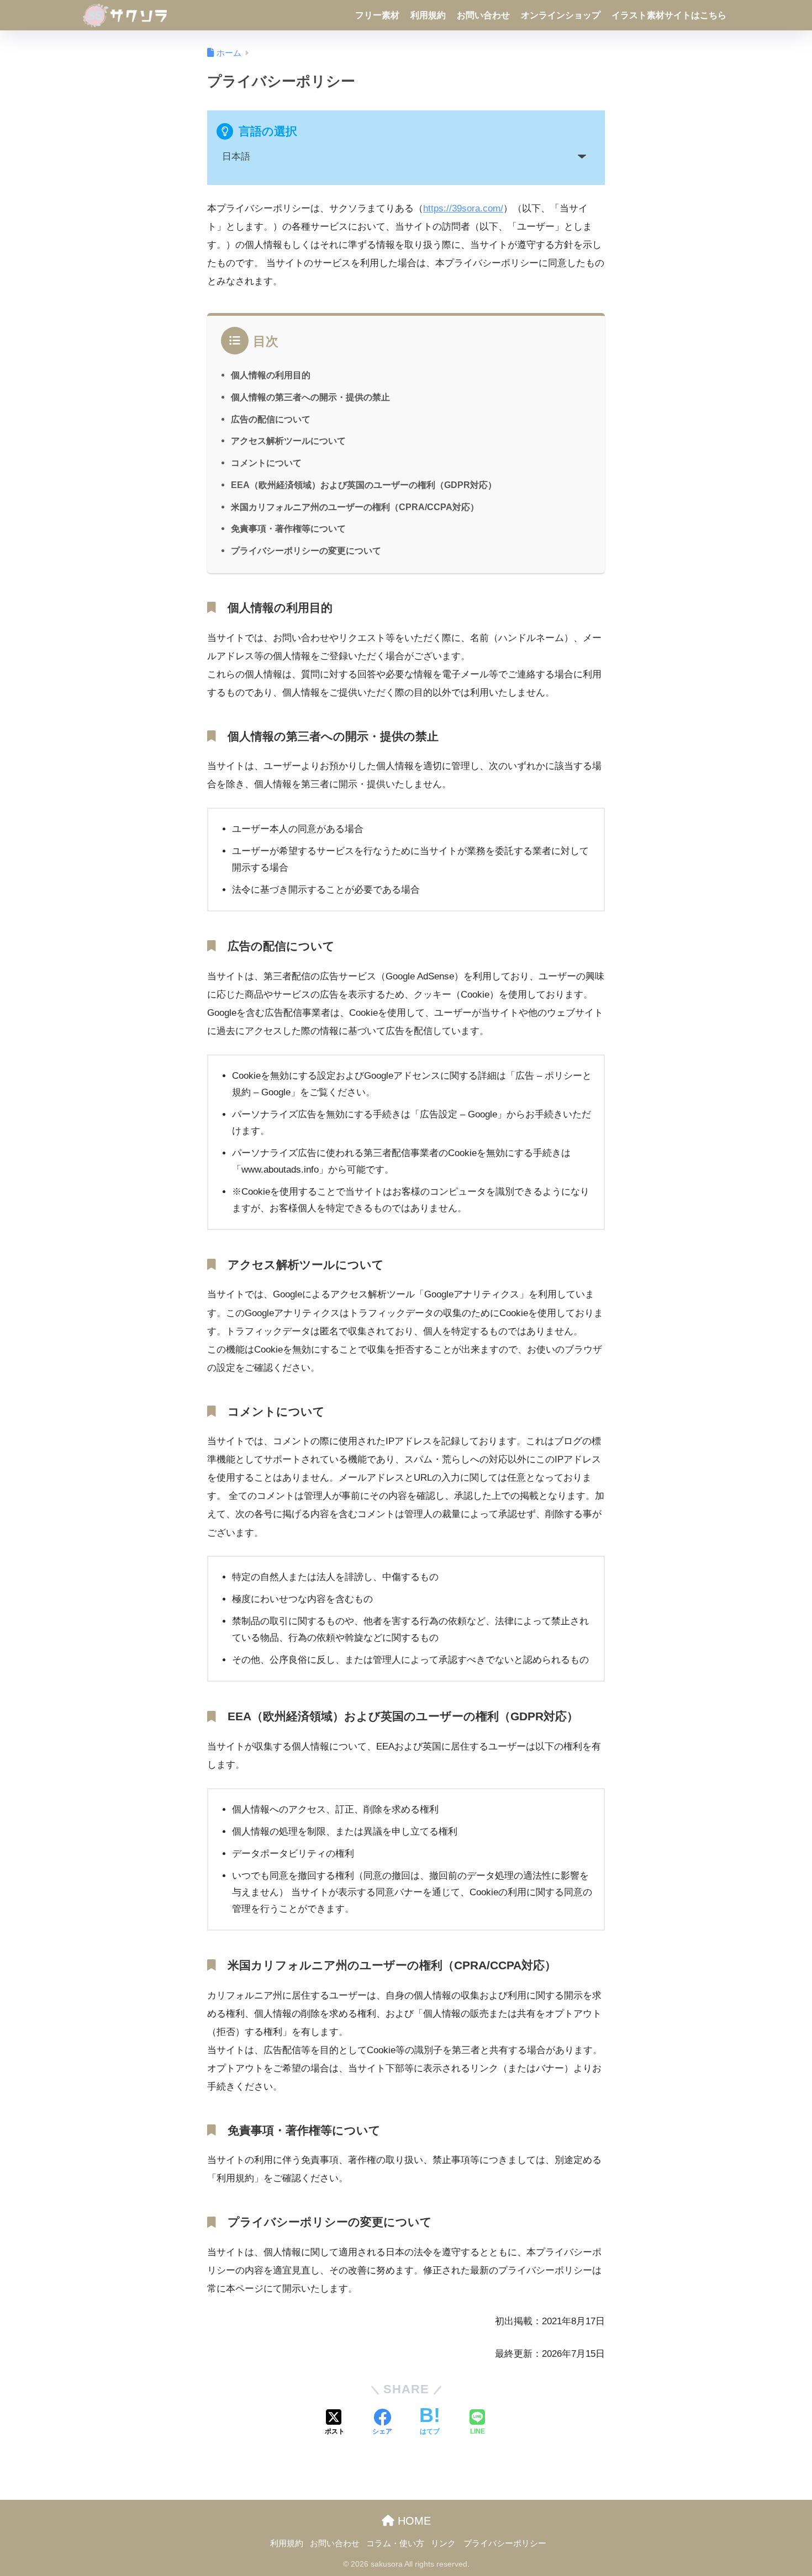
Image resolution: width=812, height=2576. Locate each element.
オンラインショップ (561, 15)
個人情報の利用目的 (271, 375)
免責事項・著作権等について (288, 528)
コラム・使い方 (395, 2543)
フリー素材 (377, 15)
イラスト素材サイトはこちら (669, 15)
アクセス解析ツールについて (288, 441)
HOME (413, 2521)
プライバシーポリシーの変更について (306, 550)
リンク (443, 2543)
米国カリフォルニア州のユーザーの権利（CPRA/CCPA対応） (355, 507)
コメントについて (266, 463)
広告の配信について (271, 419)
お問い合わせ (483, 15)
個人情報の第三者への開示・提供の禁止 (310, 397)
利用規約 (428, 15)
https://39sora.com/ (463, 208)
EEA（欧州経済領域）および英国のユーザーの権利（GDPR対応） (364, 485)
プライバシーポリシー (505, 2543)
